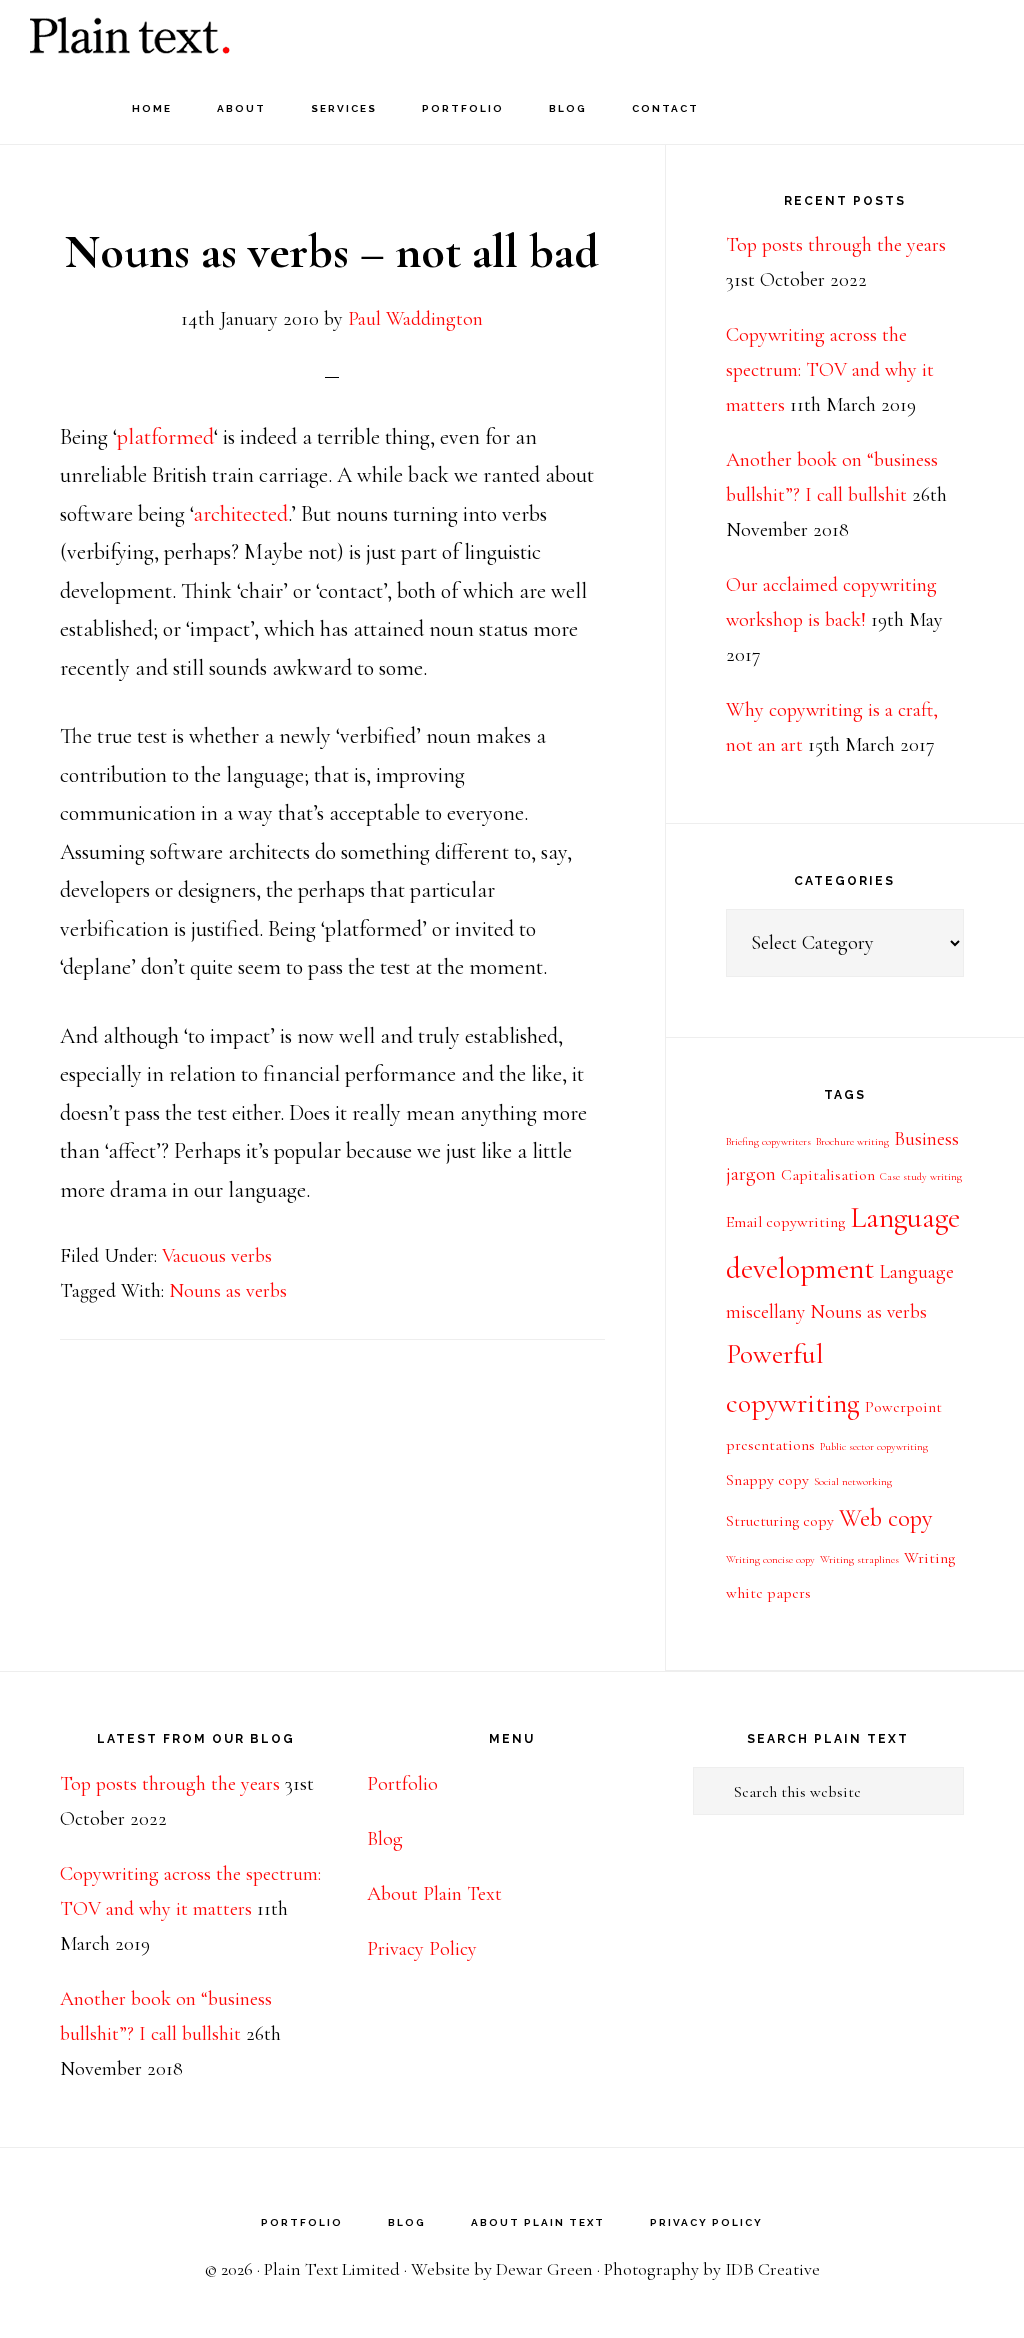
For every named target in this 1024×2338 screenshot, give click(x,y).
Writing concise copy (770, 1559)
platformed (165, 437)
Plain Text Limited (332, 2269)
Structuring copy (780, 1521)
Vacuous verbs (217, 1256)
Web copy (886, 1518)
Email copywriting (785, 1222)
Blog (385, 1839)
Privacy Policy (422, 1949)
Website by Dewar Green (502, 2269)
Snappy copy (767, 1480)
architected (240, 514)
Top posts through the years (836, 245)
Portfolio (402, 1784)
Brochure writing (852, 1141)
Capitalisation (828, 1175)
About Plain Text (434, 1894)
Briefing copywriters (768, 1141)
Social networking (853, 1481)
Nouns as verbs (228, 1291)
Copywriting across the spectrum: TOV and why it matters (830, 370)
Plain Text (130, 35)
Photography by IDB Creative (712, 2269)
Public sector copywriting (874, 1446)
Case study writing (921, 1176)
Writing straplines (859, 1559)
